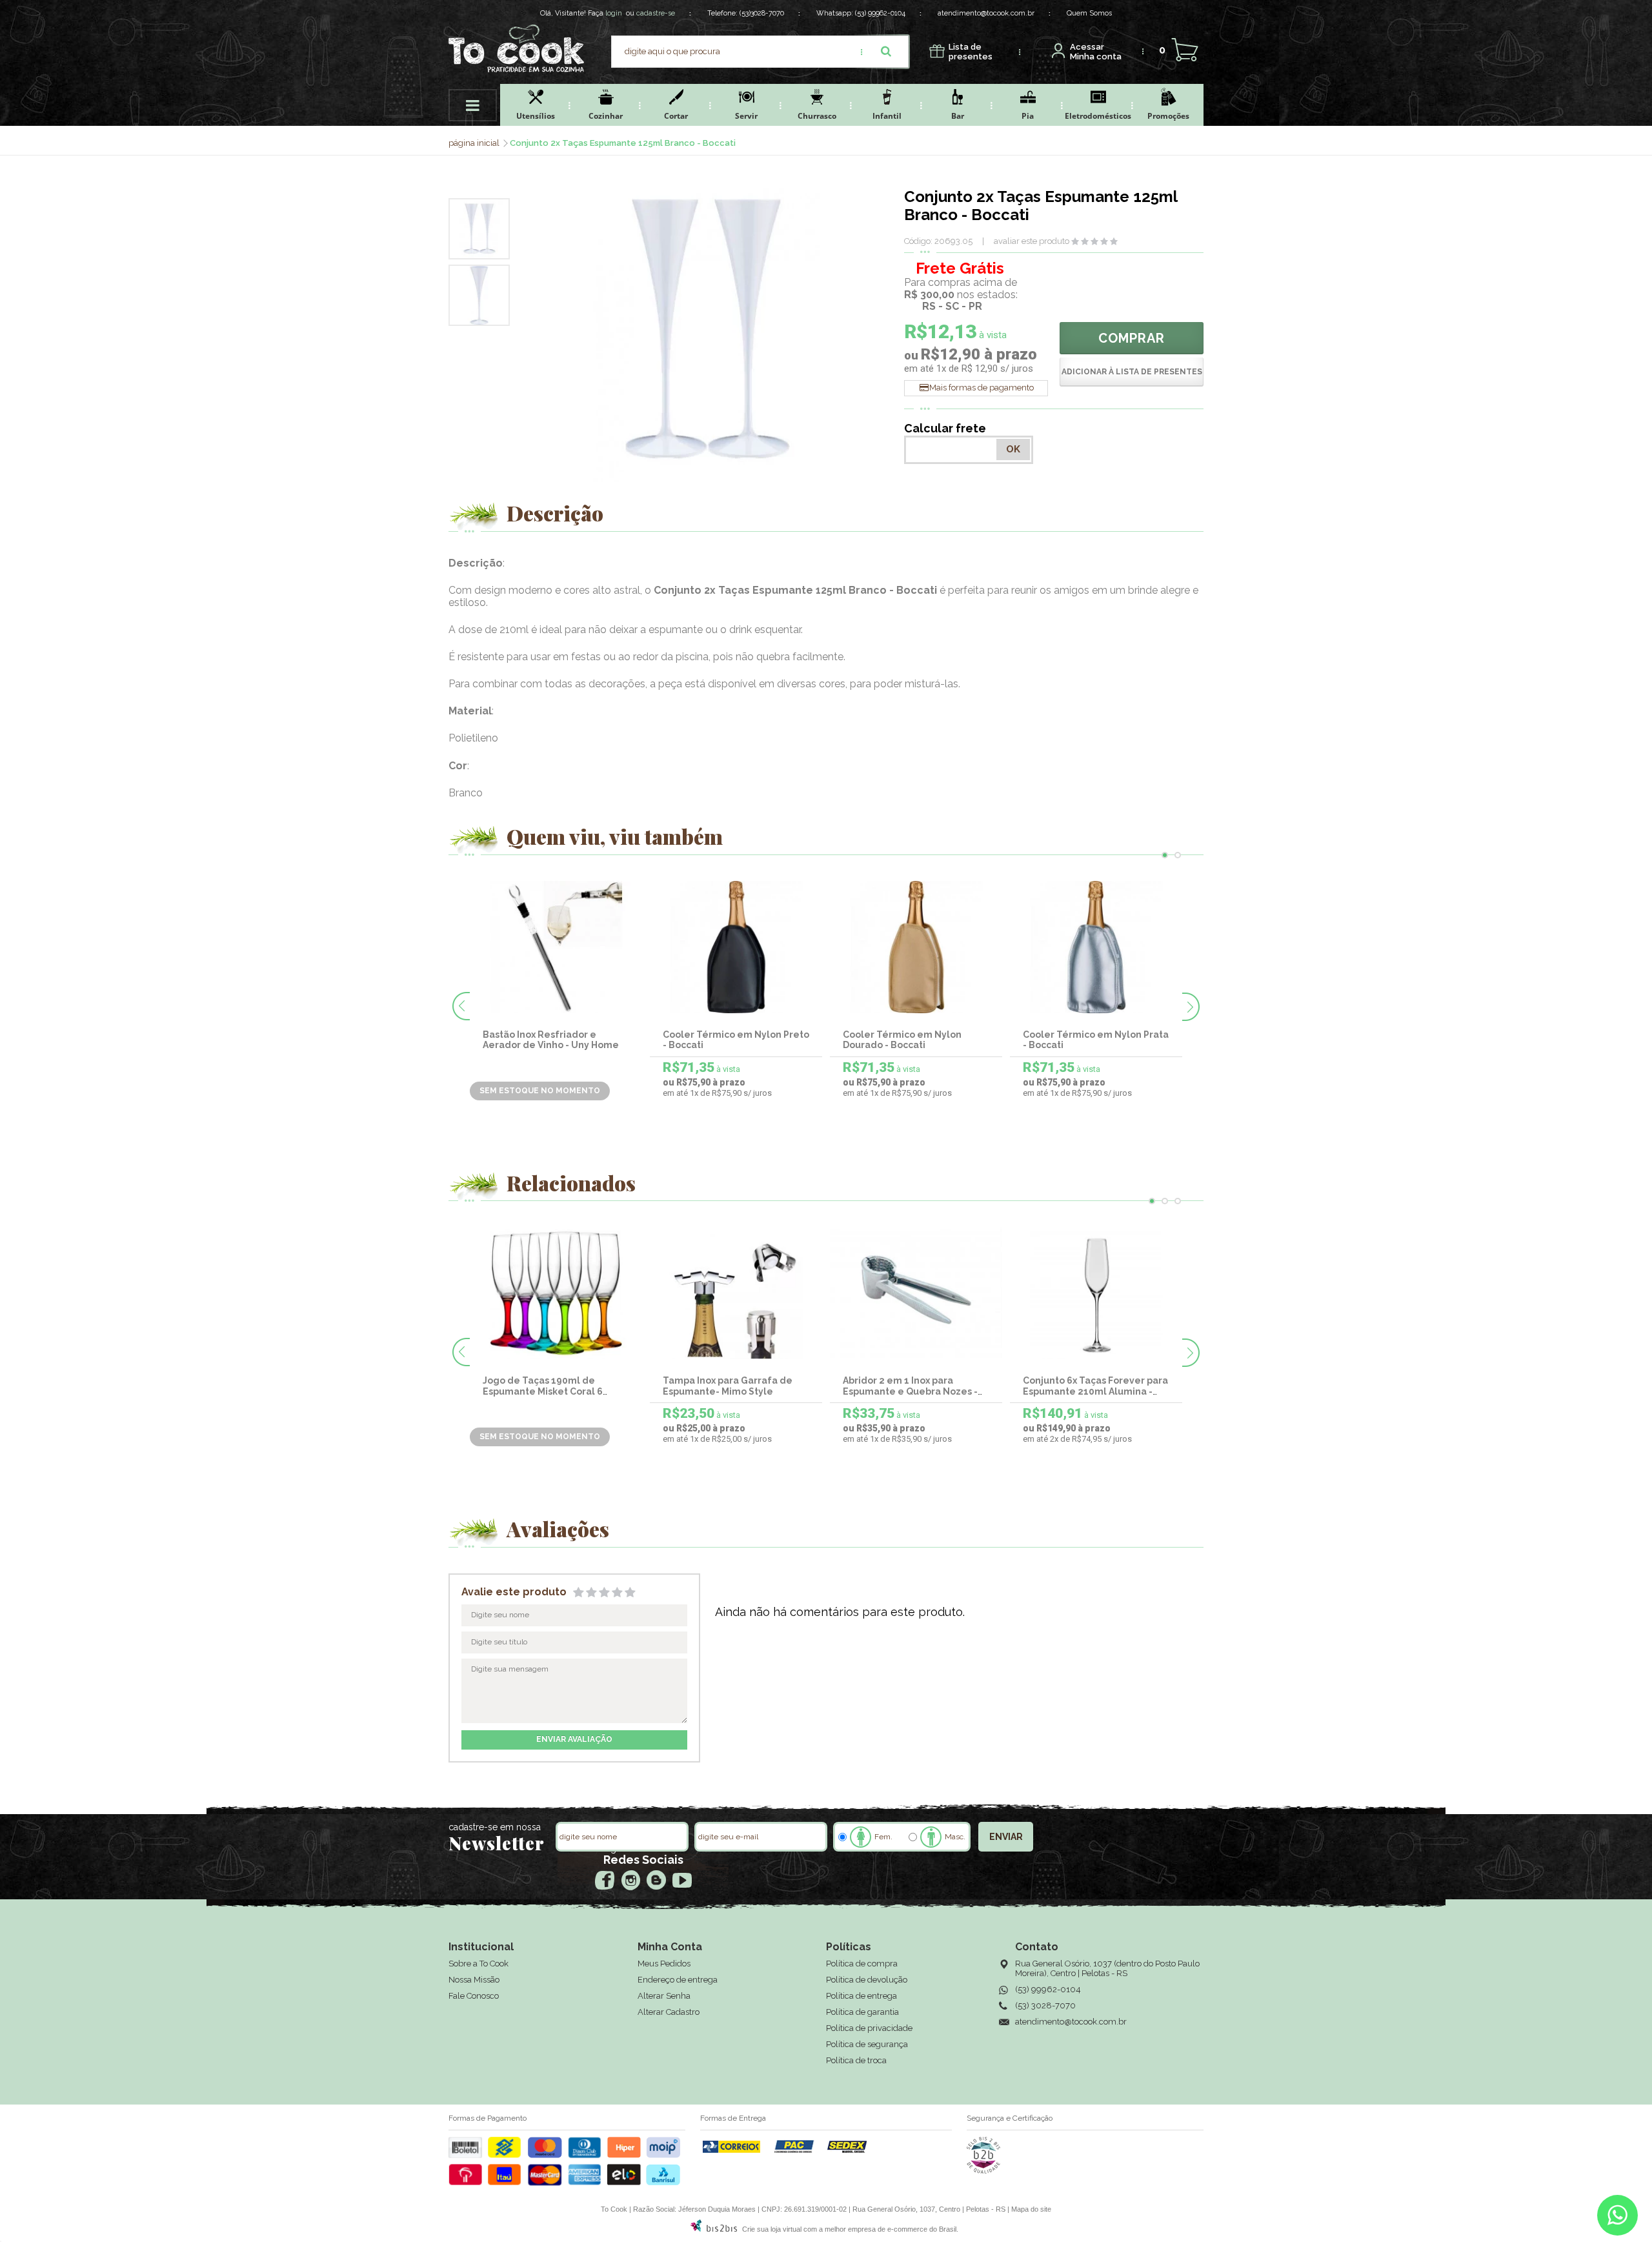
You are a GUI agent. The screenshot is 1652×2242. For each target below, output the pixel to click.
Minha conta (1096, 52)
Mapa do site (1031, 2209)
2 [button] (1178, 855)
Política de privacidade (869, 2028)
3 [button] (1178, 1201)
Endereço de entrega (678, 1980)
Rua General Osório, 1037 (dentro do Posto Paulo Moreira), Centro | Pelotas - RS (1107, 1968)
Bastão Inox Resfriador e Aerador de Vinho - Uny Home (551, 1040)
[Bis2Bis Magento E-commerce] (714, 2229)
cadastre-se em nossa (495, 1827)
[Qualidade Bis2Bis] (983, 2171)
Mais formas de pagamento (982, 388)
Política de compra (862, 1964)
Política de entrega (861, 1996)
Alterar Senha (664, 1996)
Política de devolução (867, 1980)
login (614, 13)
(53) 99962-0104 (880, 13)
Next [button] (1191, 1007)
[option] (479, 229)
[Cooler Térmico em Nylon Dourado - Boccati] (916, 947)
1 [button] (1165, 855)
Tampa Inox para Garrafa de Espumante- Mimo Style (728, 1386)
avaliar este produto (1032, 241)
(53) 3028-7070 (1045, 2005)
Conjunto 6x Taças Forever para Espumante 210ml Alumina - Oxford (1095, 1391)
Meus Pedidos (664, 1964)
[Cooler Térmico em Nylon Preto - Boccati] (736, 947)
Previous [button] (461, 1006)
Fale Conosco (474, 1996)
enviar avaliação (574, 1739)
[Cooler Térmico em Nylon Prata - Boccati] (1096, 947)
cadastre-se (656, 13)
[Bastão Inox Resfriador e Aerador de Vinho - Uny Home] (556, 947)
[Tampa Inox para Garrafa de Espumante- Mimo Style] (736, 1293)
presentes (971, 52)
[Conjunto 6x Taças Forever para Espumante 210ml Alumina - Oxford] (1096, 1293)
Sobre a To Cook (478, 1964)
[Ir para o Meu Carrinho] (1184, 50)
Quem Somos (1089, 13)
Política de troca (856, 2060)
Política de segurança (867, 2044)
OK (1013, 449)
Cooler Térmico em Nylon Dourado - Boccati (902, 1040)
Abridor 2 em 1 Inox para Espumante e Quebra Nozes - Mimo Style (910, 1391)
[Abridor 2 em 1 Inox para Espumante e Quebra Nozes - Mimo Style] (916, 1293)
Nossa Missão (474, 1980)
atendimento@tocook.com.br (986, 13)
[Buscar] (886, 52)
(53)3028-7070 (762, 13)
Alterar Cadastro (669, 2012)
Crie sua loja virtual (772, 2229)
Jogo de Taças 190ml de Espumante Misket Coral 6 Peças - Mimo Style (543, 1391)
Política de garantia (862, 2012)
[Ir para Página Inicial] (475, 143)
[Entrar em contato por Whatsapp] (1617, 2218)
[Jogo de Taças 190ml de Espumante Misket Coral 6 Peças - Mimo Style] (556, 1293)
